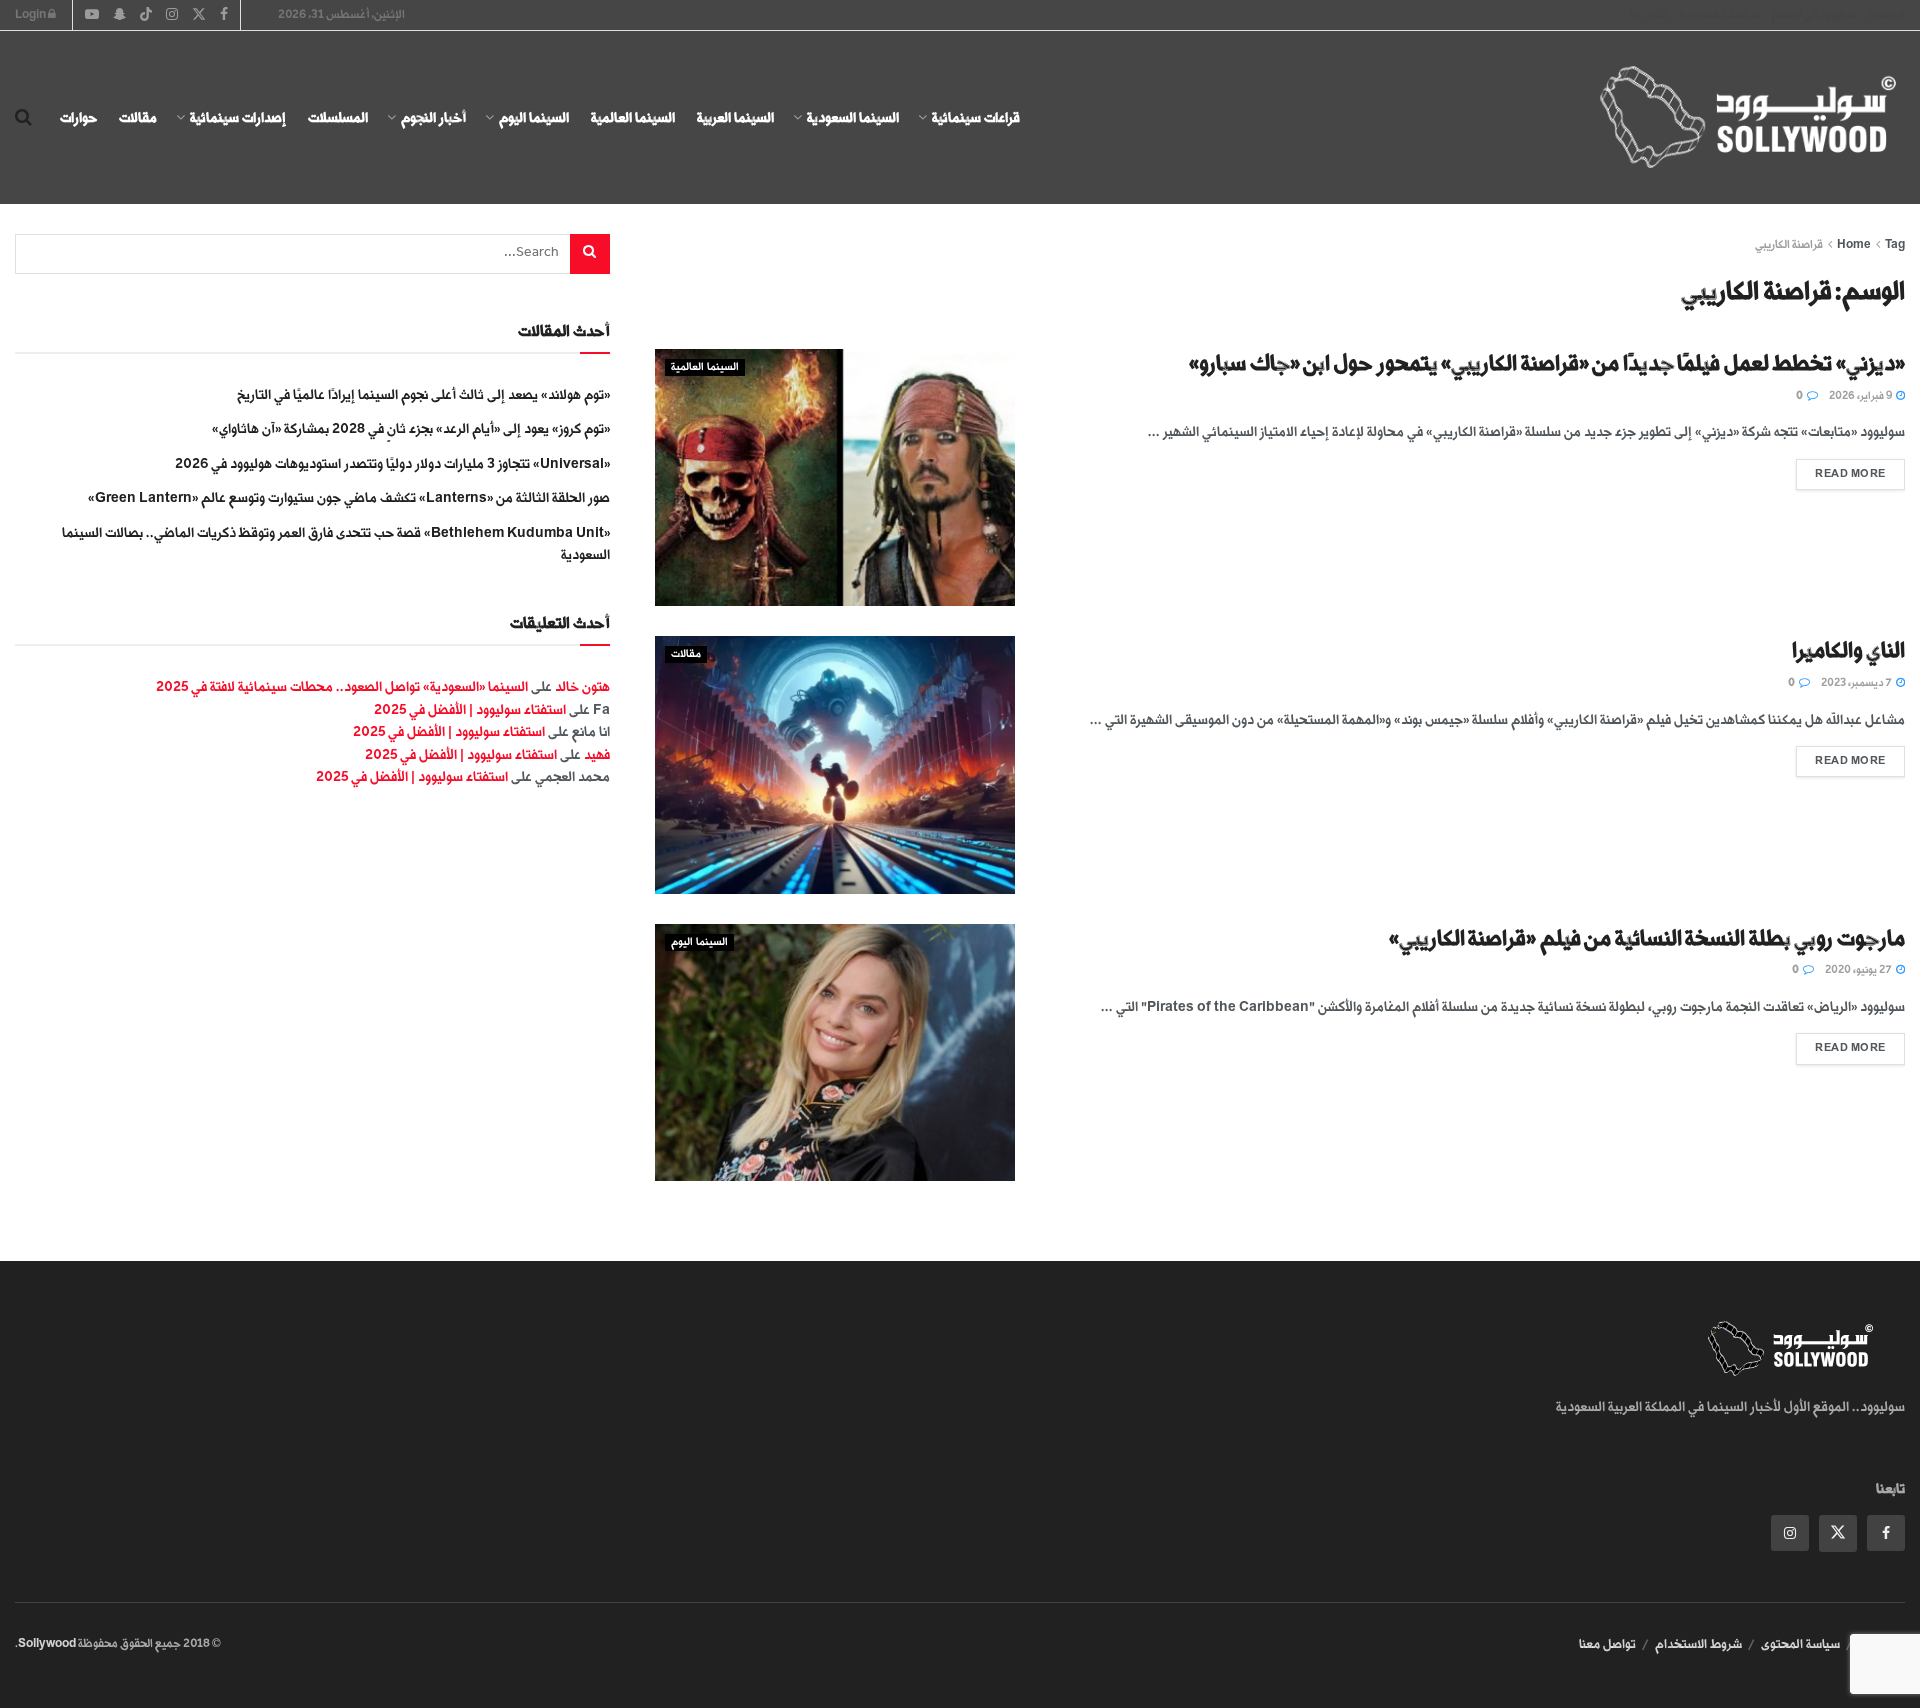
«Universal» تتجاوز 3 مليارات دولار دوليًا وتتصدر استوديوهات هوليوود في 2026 (392, 463)
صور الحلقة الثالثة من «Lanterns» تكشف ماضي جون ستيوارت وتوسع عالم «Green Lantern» (349, 497)
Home (1854, 244)
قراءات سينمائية (976, 117)
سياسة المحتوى (1800, 1644)
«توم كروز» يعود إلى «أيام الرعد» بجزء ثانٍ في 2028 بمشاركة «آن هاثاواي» (411, 428)
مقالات (138, 117)
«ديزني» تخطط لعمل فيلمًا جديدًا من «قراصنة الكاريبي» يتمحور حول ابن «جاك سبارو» (1547, 363)
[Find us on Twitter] (1838, 1533)
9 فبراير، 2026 (1861, 396)
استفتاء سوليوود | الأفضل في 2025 (470, 709)
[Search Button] (23, 118)
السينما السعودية (853, 117)
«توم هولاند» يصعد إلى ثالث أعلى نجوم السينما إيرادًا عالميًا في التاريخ (423, 394)
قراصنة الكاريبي (1789, 244)
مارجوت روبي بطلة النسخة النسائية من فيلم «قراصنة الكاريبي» (1647, 938)
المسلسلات (338, 117)
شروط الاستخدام (1698, 1644)
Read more (1841, 469)
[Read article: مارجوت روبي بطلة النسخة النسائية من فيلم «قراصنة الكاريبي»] (835, 1052)
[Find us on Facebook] (1886, 1533)
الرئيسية (1886, 14)
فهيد (597, 754)
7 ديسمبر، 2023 (1857, 683)
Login (31, 14)
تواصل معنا (1607, 1644)
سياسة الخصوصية (1719, 14)
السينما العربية (735, 117)
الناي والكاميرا (1848, 650)
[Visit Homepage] (1730, 118)
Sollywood (47, 1643)
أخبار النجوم (433, 117)
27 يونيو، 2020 (1859, 970)
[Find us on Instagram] (1790, 1533)
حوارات (78, 117)
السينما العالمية (633, 117)
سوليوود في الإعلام (1813, 14)
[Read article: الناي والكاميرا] (835, 764)
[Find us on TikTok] (146, 16)
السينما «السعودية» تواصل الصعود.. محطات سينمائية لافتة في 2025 (342, 686)
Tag (1895, 244)
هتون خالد (582, 686)
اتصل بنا (1649, 14)
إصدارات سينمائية (238, 117)
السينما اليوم (534, 117)
